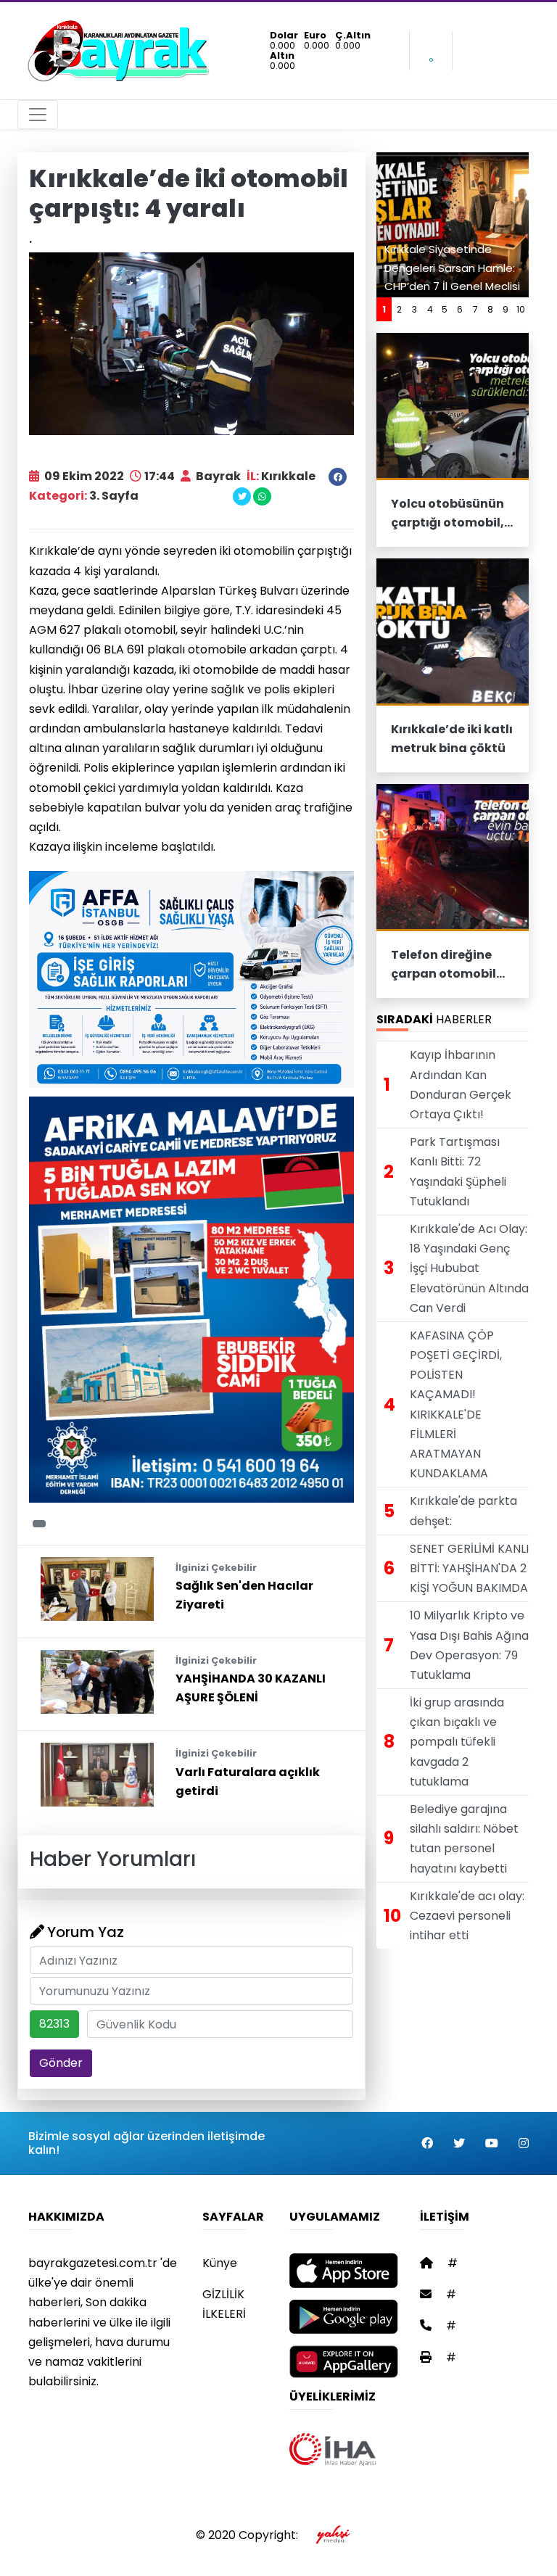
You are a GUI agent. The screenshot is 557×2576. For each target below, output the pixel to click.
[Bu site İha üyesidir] (333, 2449)
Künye (220, 2263)
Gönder (61, 2063)
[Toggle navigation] (38, 115)
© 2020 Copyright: (250, 2535)
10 (521, 309)
